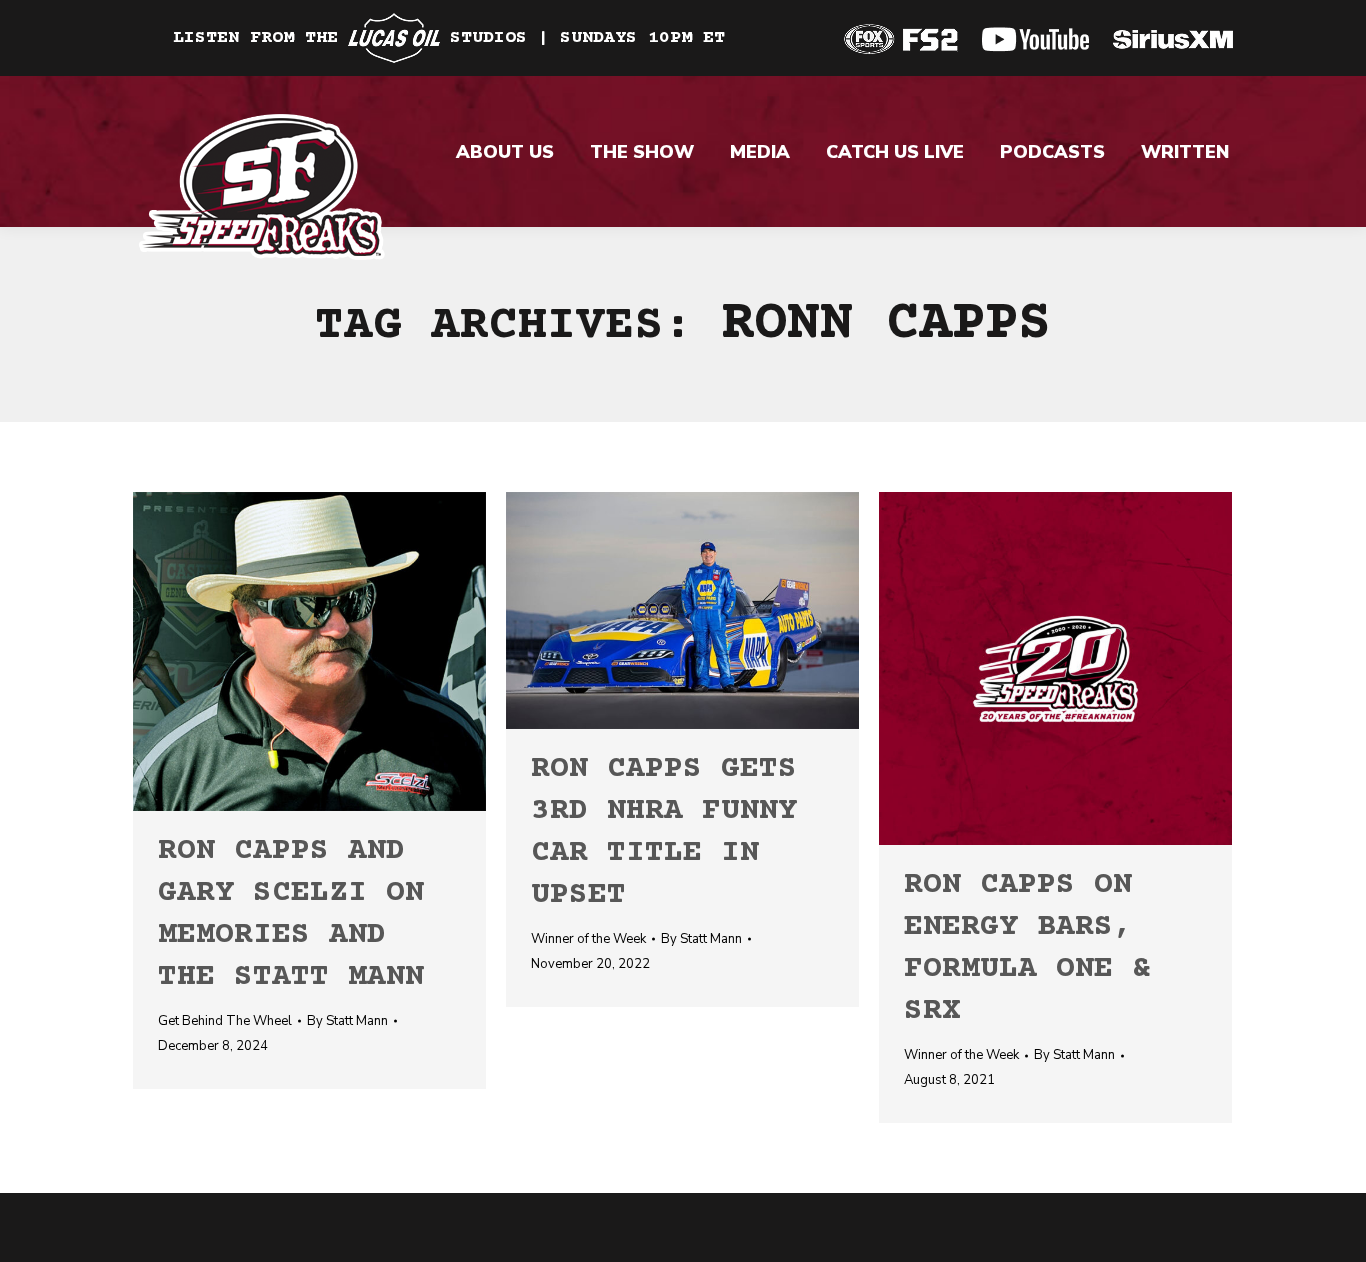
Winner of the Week (588, 939)
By (347, 1021)
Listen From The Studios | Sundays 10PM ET (449, 38)
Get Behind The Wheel (225, 1021)
